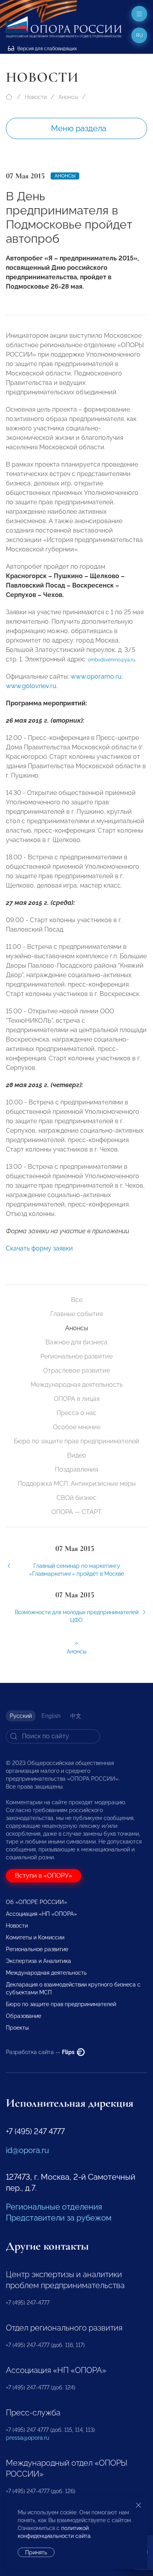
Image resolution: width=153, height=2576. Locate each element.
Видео (77, 1455)
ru (139, 35)
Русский (21, 1716)
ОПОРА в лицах (77, 1399)
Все (77, 1300)
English (51, 1716)
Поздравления (76, 1469)
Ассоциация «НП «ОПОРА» (41, 1914)
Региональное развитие (76, 1356)
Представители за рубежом (59, 2218)
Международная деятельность (77, 1385)
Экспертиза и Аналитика (38, 1961)
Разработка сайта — (41, 2052)
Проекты (17, 2028)
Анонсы (68, 97)
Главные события (76, 1314)
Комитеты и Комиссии (35, 1937)
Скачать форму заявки (39, 1248)
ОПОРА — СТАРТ (76, 1512)
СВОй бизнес (76, 1498)
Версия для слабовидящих (46, 49)
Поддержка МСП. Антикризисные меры (77, 1484)
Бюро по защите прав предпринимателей (76, 1441)
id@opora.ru (27, 2150)
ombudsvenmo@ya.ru (111, 660)
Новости (36, 97)
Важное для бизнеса (76, 1342)
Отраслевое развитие (76, 1370)
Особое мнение (77, 1427)
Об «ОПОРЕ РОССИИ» (36, 1902)
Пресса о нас (76, 1413)
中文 (76, 1716)
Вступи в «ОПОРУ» (44, 1876)
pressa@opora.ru (27, 2438)
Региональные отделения (54, 2207)
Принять (36, 2552)
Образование (24, 2016)
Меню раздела (79, 128)
